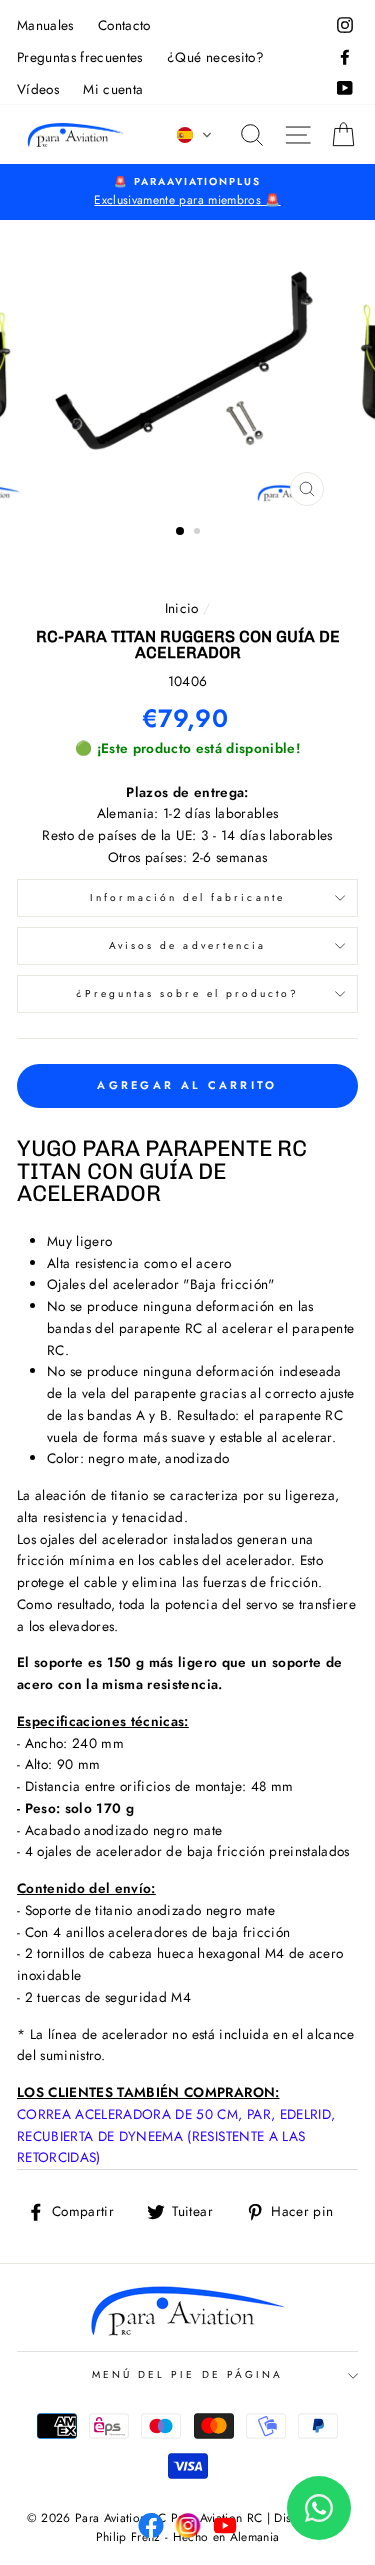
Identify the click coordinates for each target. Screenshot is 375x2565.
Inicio (182, 608)
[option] (187, 192)
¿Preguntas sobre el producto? (188, 993)
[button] (195, 135)
